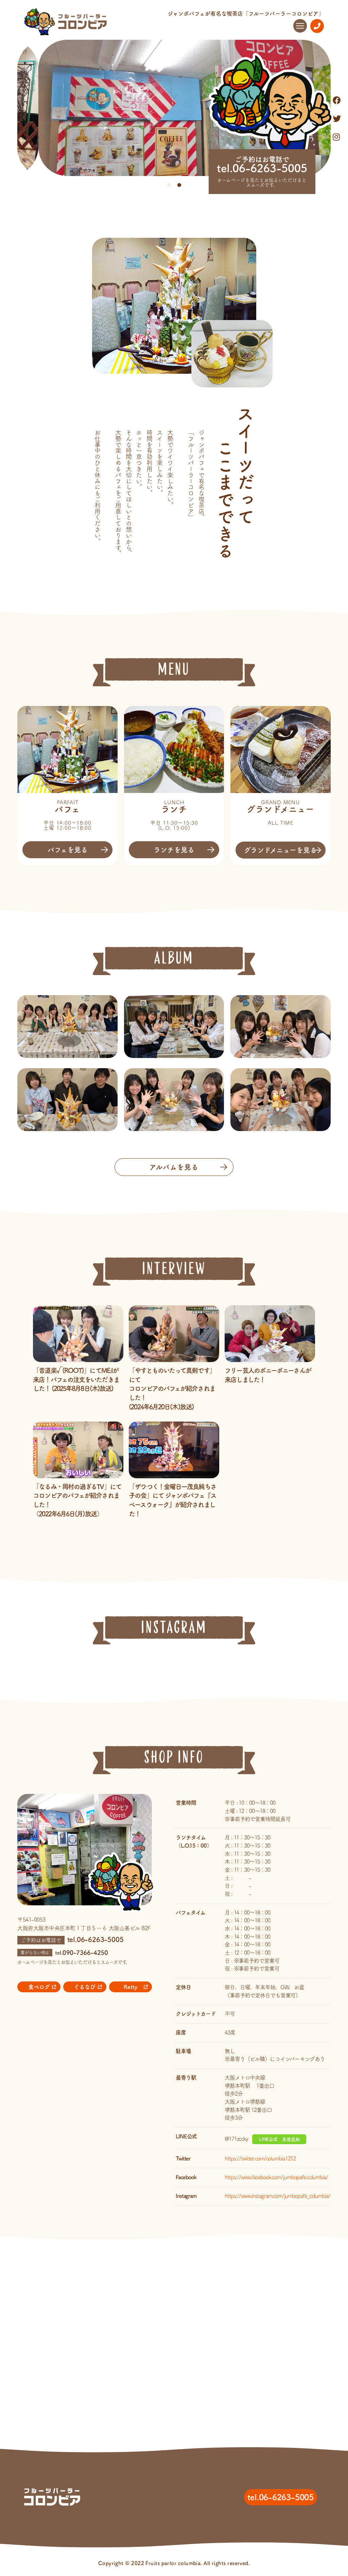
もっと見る (174, 1533)
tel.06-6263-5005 (262, 168)
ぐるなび (85, 1987)
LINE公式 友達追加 (279, 2139)
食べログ (39, 1987)
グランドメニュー (280, 850)
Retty (130, 1987)
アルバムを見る (174, 1167)
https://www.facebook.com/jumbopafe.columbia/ (276, 2177)
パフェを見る (68, 850)
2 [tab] (179, 185)
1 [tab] (169, 185)
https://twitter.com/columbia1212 (260, 2158)
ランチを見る (174, 850)
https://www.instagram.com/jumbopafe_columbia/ (277, 2196)
